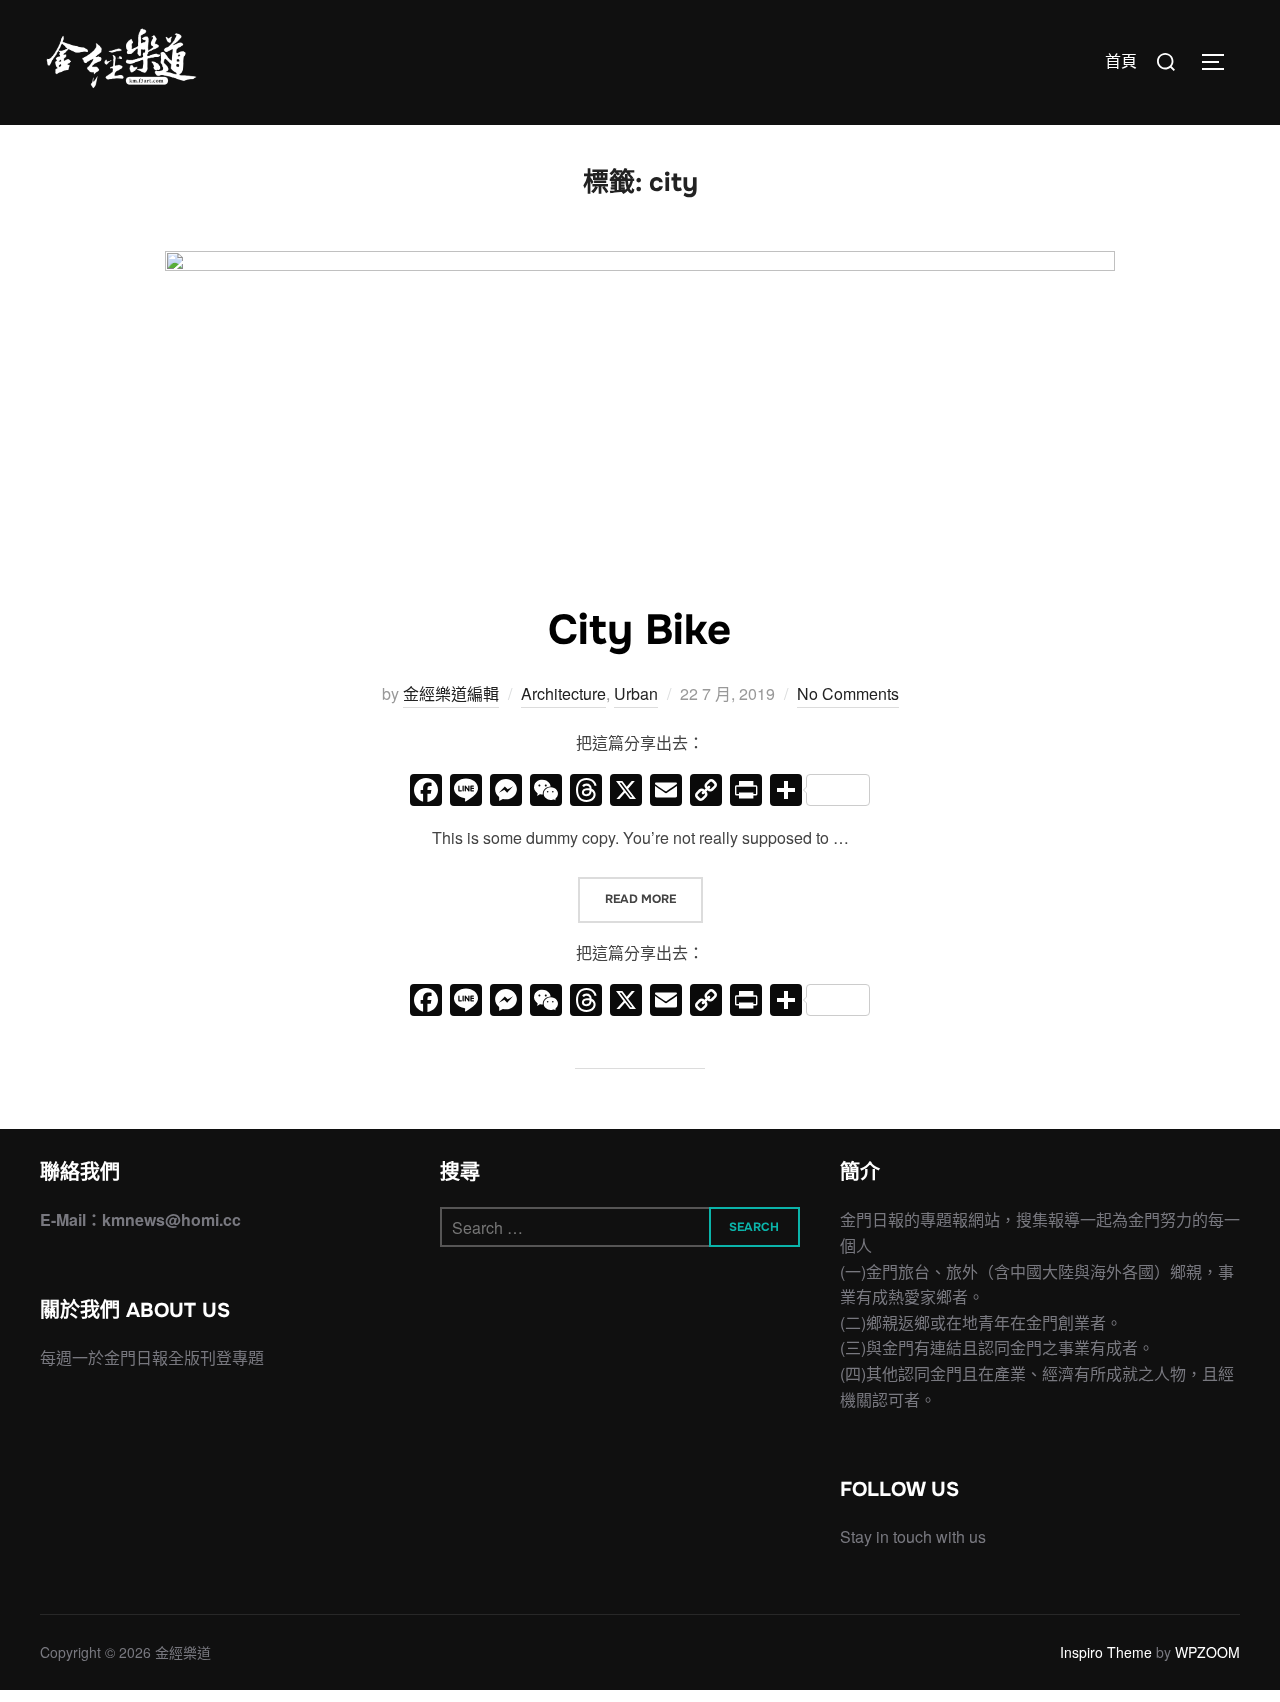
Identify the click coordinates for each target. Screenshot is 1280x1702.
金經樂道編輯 (451, 693)
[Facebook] (426, 791)
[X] (626, 791)
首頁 (1121, 61)
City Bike (639, 630)
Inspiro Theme (1106, 1652)
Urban (636, 693)
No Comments (848, 693)
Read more (654, 898)
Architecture (563, 693)
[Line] (466, 791)
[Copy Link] (706, 791)
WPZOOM (1207, 1652)
